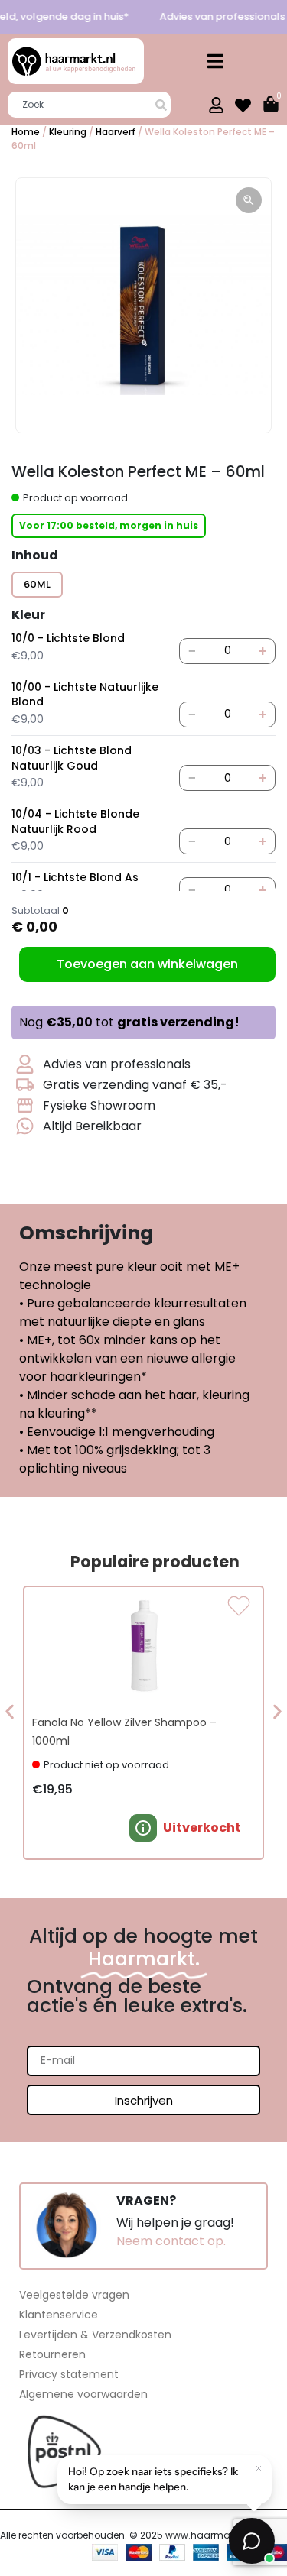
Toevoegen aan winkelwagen (147, 964)
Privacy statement (69, 2374)
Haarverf (116, 132)
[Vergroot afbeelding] (249, 200)
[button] (216, 62)
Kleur (28, 615)
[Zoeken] (163, 105)
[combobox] (82, 105)
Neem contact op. (171, 2241)
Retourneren (52, 2354)
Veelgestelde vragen (74, 2295)
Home (26, 132)
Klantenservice (59, 2315)
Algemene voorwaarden (83, 2394)
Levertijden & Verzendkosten (95, 2335)
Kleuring (68, 132)
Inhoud (35, 556)
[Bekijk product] (143, 1828)
